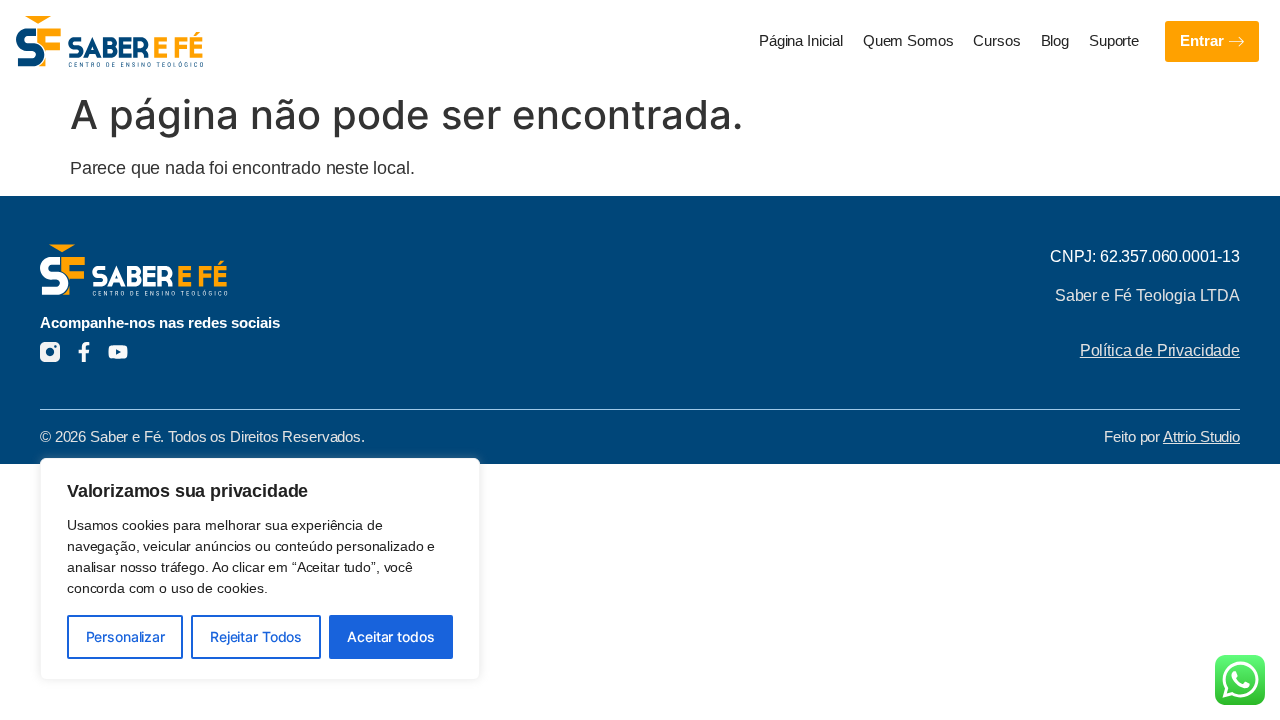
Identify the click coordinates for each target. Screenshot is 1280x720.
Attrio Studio (1201, 437)
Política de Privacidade (1160, 350)
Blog (1055, 41)
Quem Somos (908, 41)
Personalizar (125, 636)
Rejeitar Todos (256, 636)
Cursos (996, 41)
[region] (260, 569)
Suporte (1114, 41)
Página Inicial (801, 41)
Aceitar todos (390, 636)
